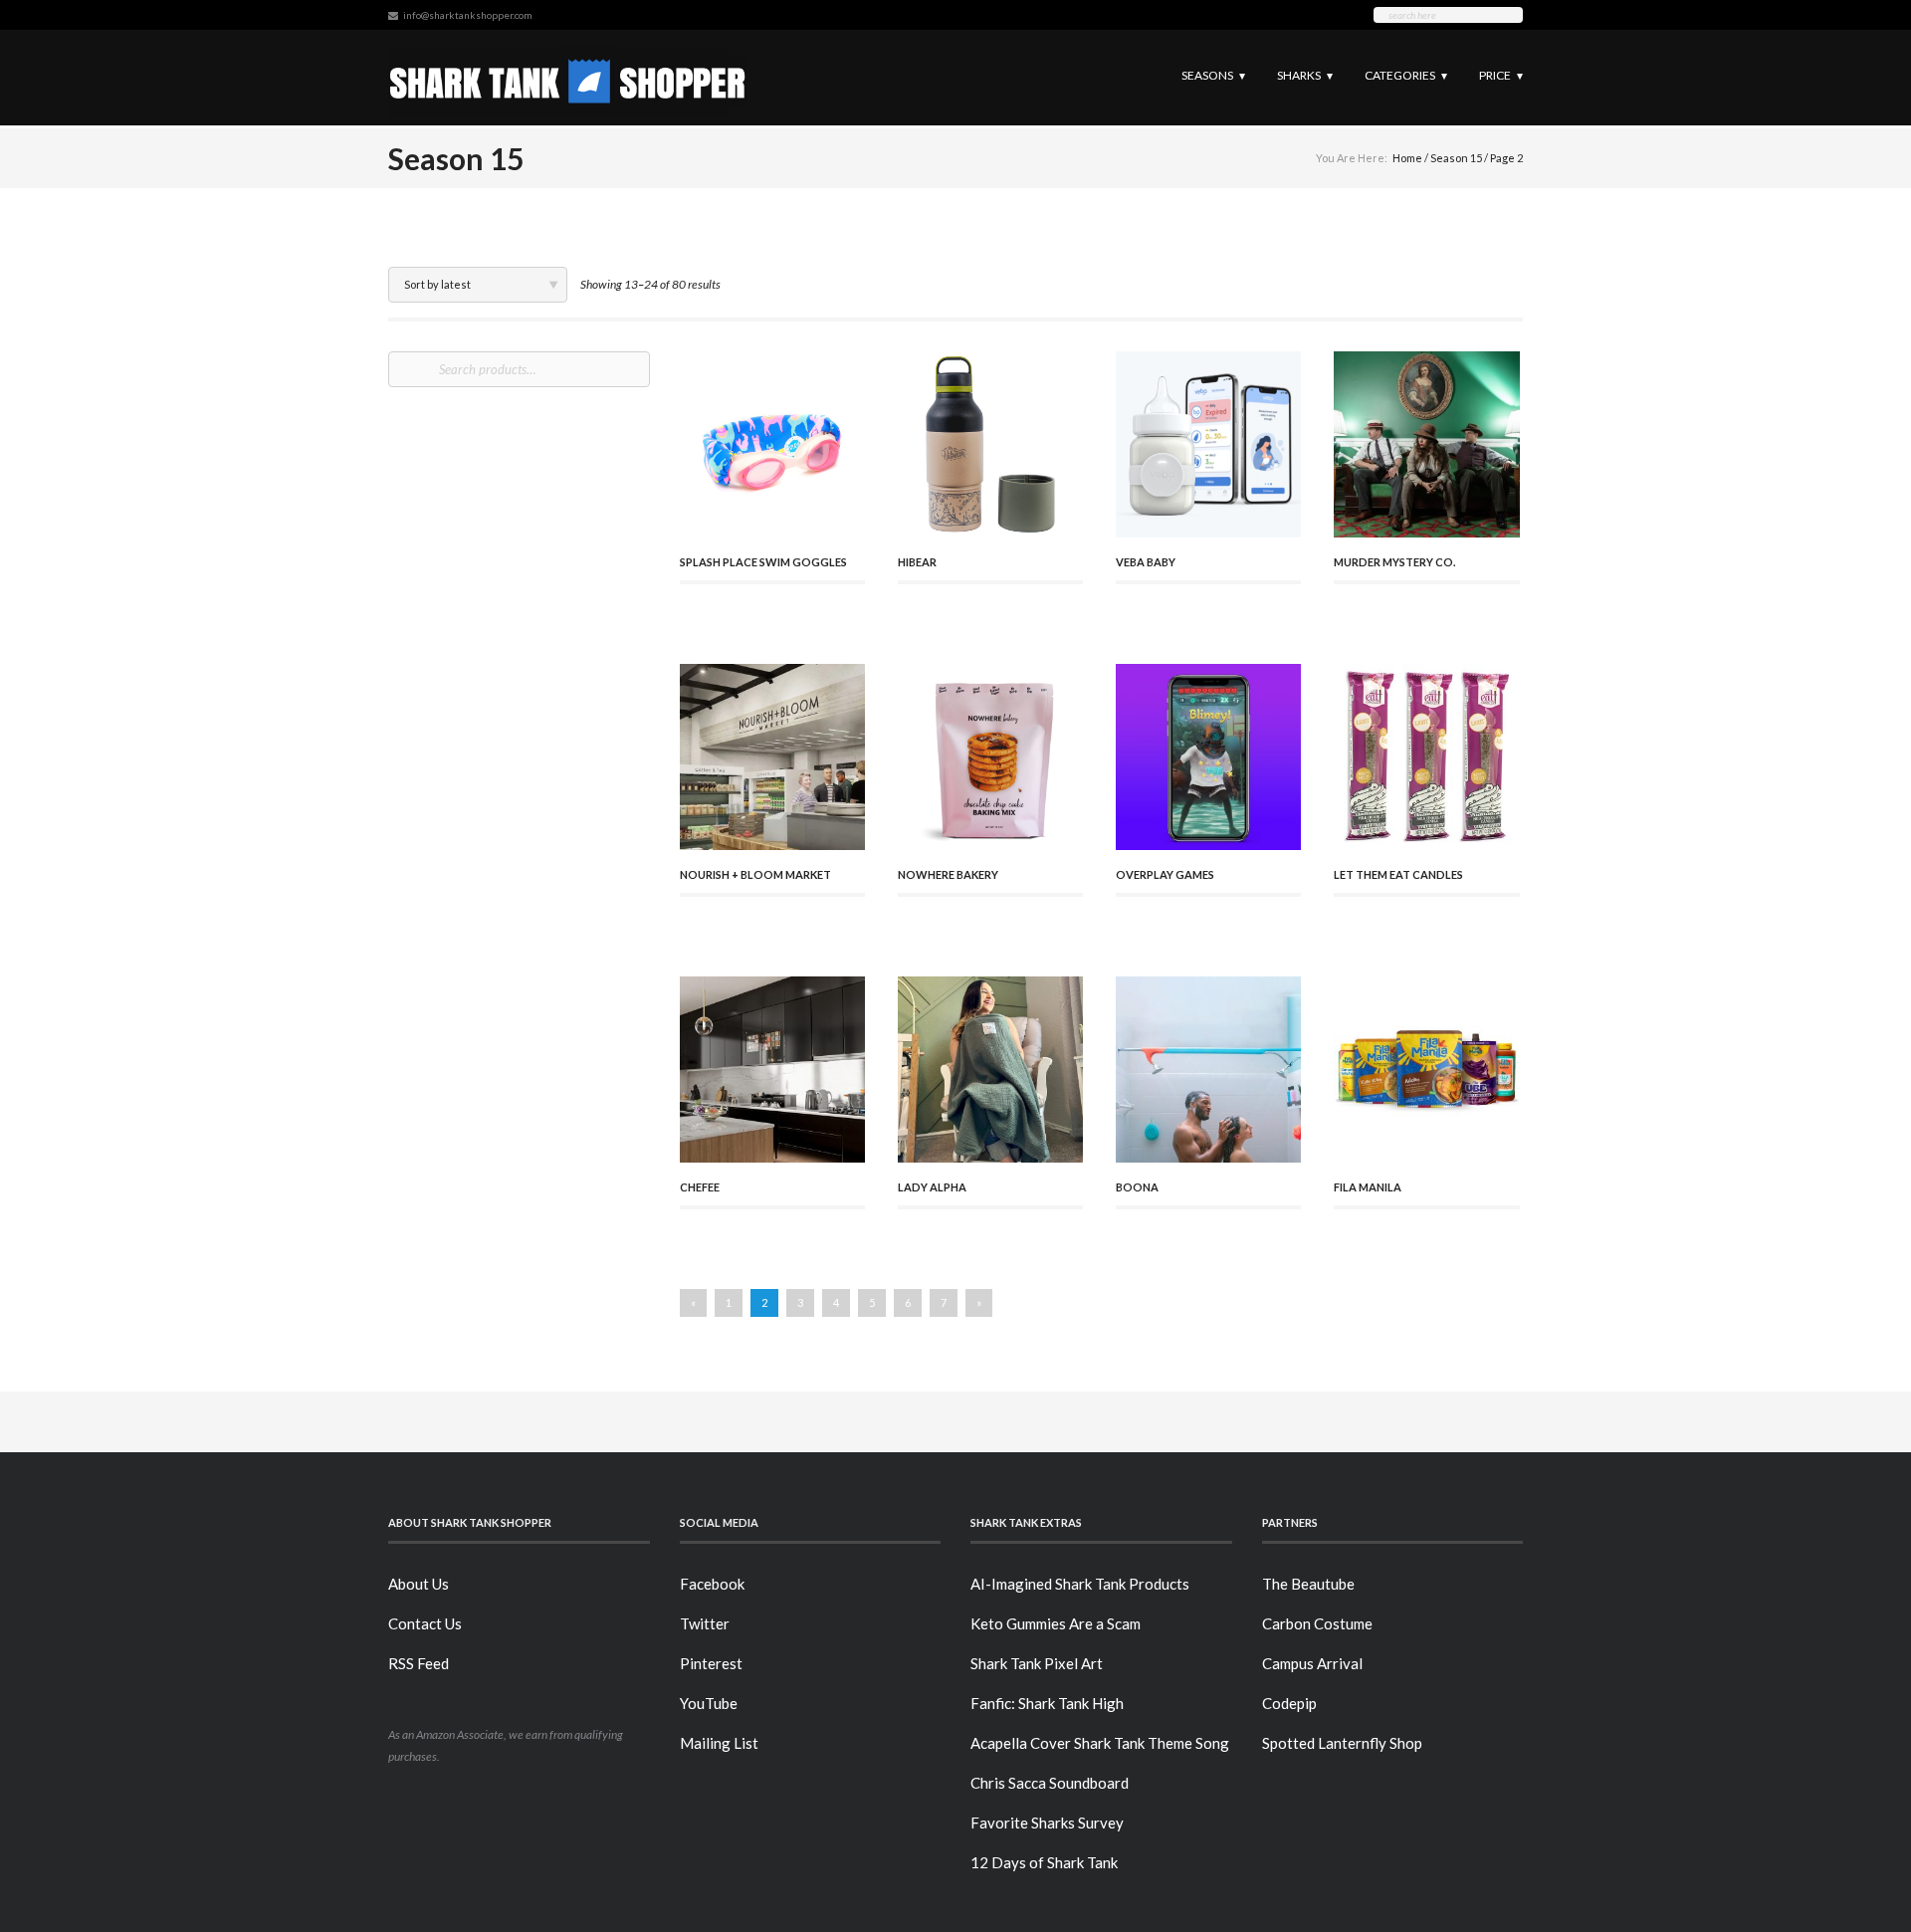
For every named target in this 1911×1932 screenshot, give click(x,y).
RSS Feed (419, 1663)
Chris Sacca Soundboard (1050, 1783)
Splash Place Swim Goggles (763, 562)
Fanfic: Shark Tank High (1047, 1703)
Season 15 (1456, 158)
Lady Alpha (932, 1187)
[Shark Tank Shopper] (568, 77)
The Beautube (1308, 1584)
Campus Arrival (1312, 1663)
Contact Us (425, 1623)
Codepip (1289, 1703)
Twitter (705, 1623)
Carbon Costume (1317, 1623)
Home (1407, 158)
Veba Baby (1146, 562)
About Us (419, 1584)
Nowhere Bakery (948, 874)
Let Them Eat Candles (1398, 874)
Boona (1137, 1187)
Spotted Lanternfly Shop (1342, 1743)
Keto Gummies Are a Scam (1056, 1623)
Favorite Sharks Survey (1047, 1823)
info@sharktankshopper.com (468, 15)
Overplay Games (1165, 874)
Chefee (700, 1187)
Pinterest (711, 1663)
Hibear (917, 562)
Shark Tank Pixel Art (1037, 1663)
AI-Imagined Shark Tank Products (1080, 1584)
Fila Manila (1368, 1187)
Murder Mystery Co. (1394, 562)
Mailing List (719, 1743)
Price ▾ (1501, 75)
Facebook (712, 1584)
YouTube (709, 1703)
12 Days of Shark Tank (1044, 1862)
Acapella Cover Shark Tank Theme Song (1100, 1743)
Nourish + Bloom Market (755, 874)
